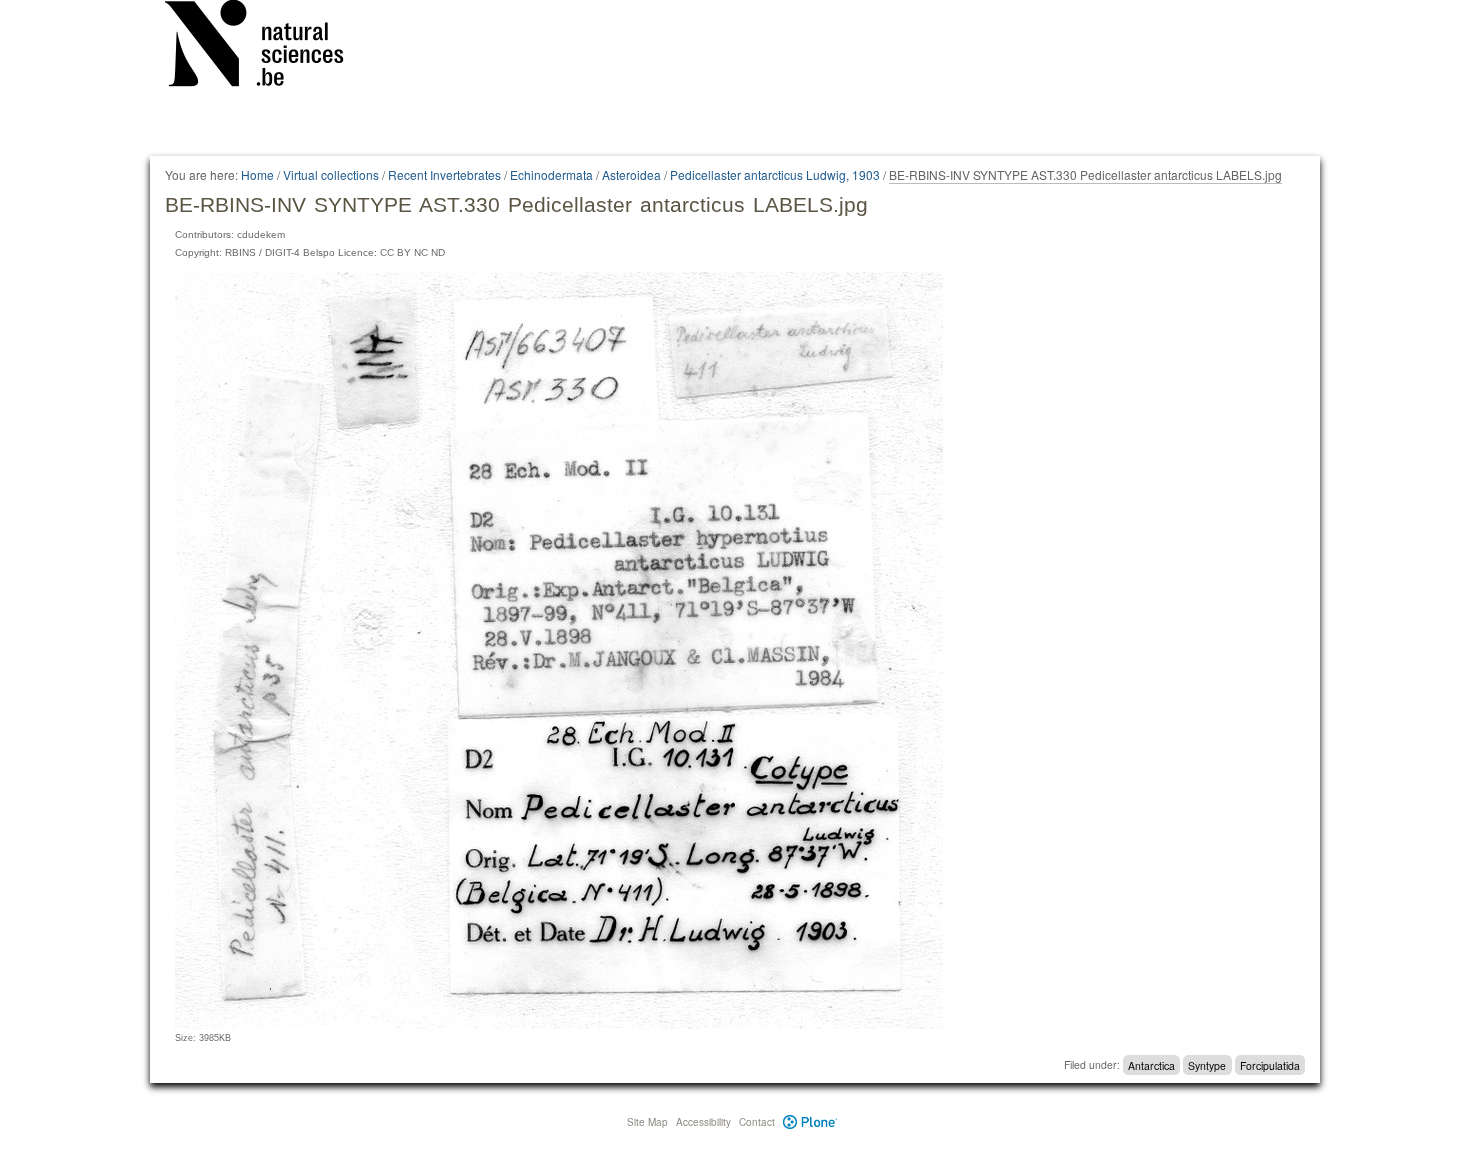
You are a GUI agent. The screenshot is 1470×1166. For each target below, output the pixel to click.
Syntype (1207, 1064)
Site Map (647, 1122)
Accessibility (703, 1122)
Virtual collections (331, 174)
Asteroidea (631, 174)
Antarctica (1151, 1064)
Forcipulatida (1270, 1064)
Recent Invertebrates (444, 174)
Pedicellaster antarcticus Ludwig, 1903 (775, 174)
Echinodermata (551, 174)
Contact (757, 1122)
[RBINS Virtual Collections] (267, 47)
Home (257, 174)
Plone (810, 1122)
